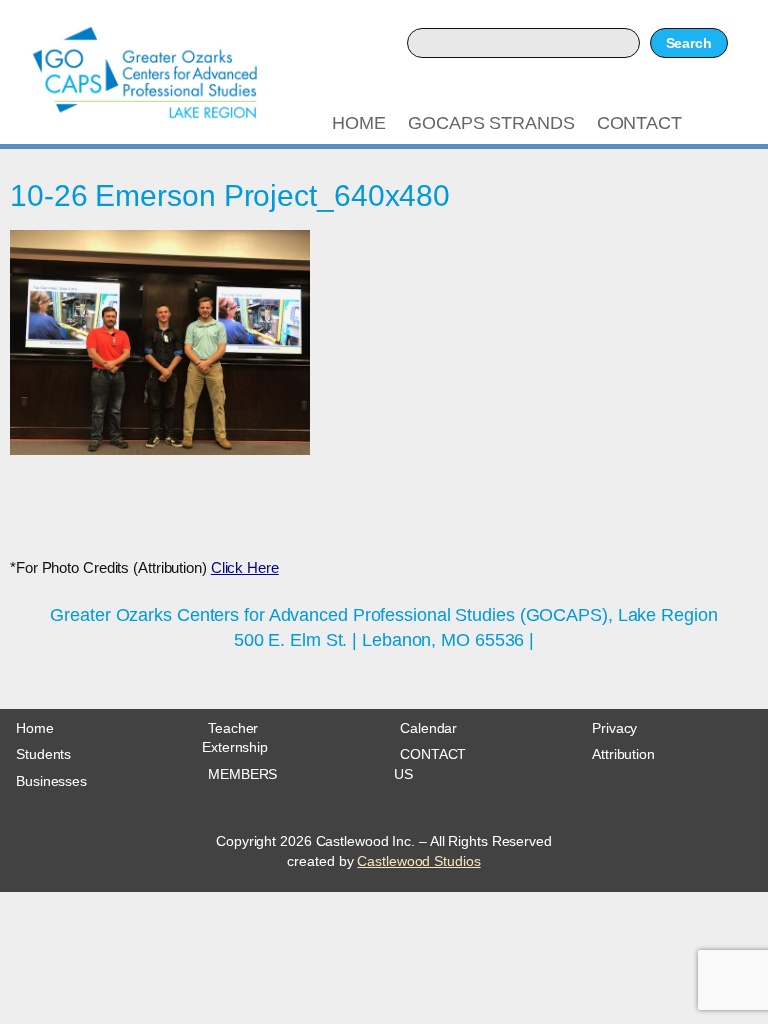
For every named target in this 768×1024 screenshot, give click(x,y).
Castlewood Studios (418, 861)
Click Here (245, 568)
